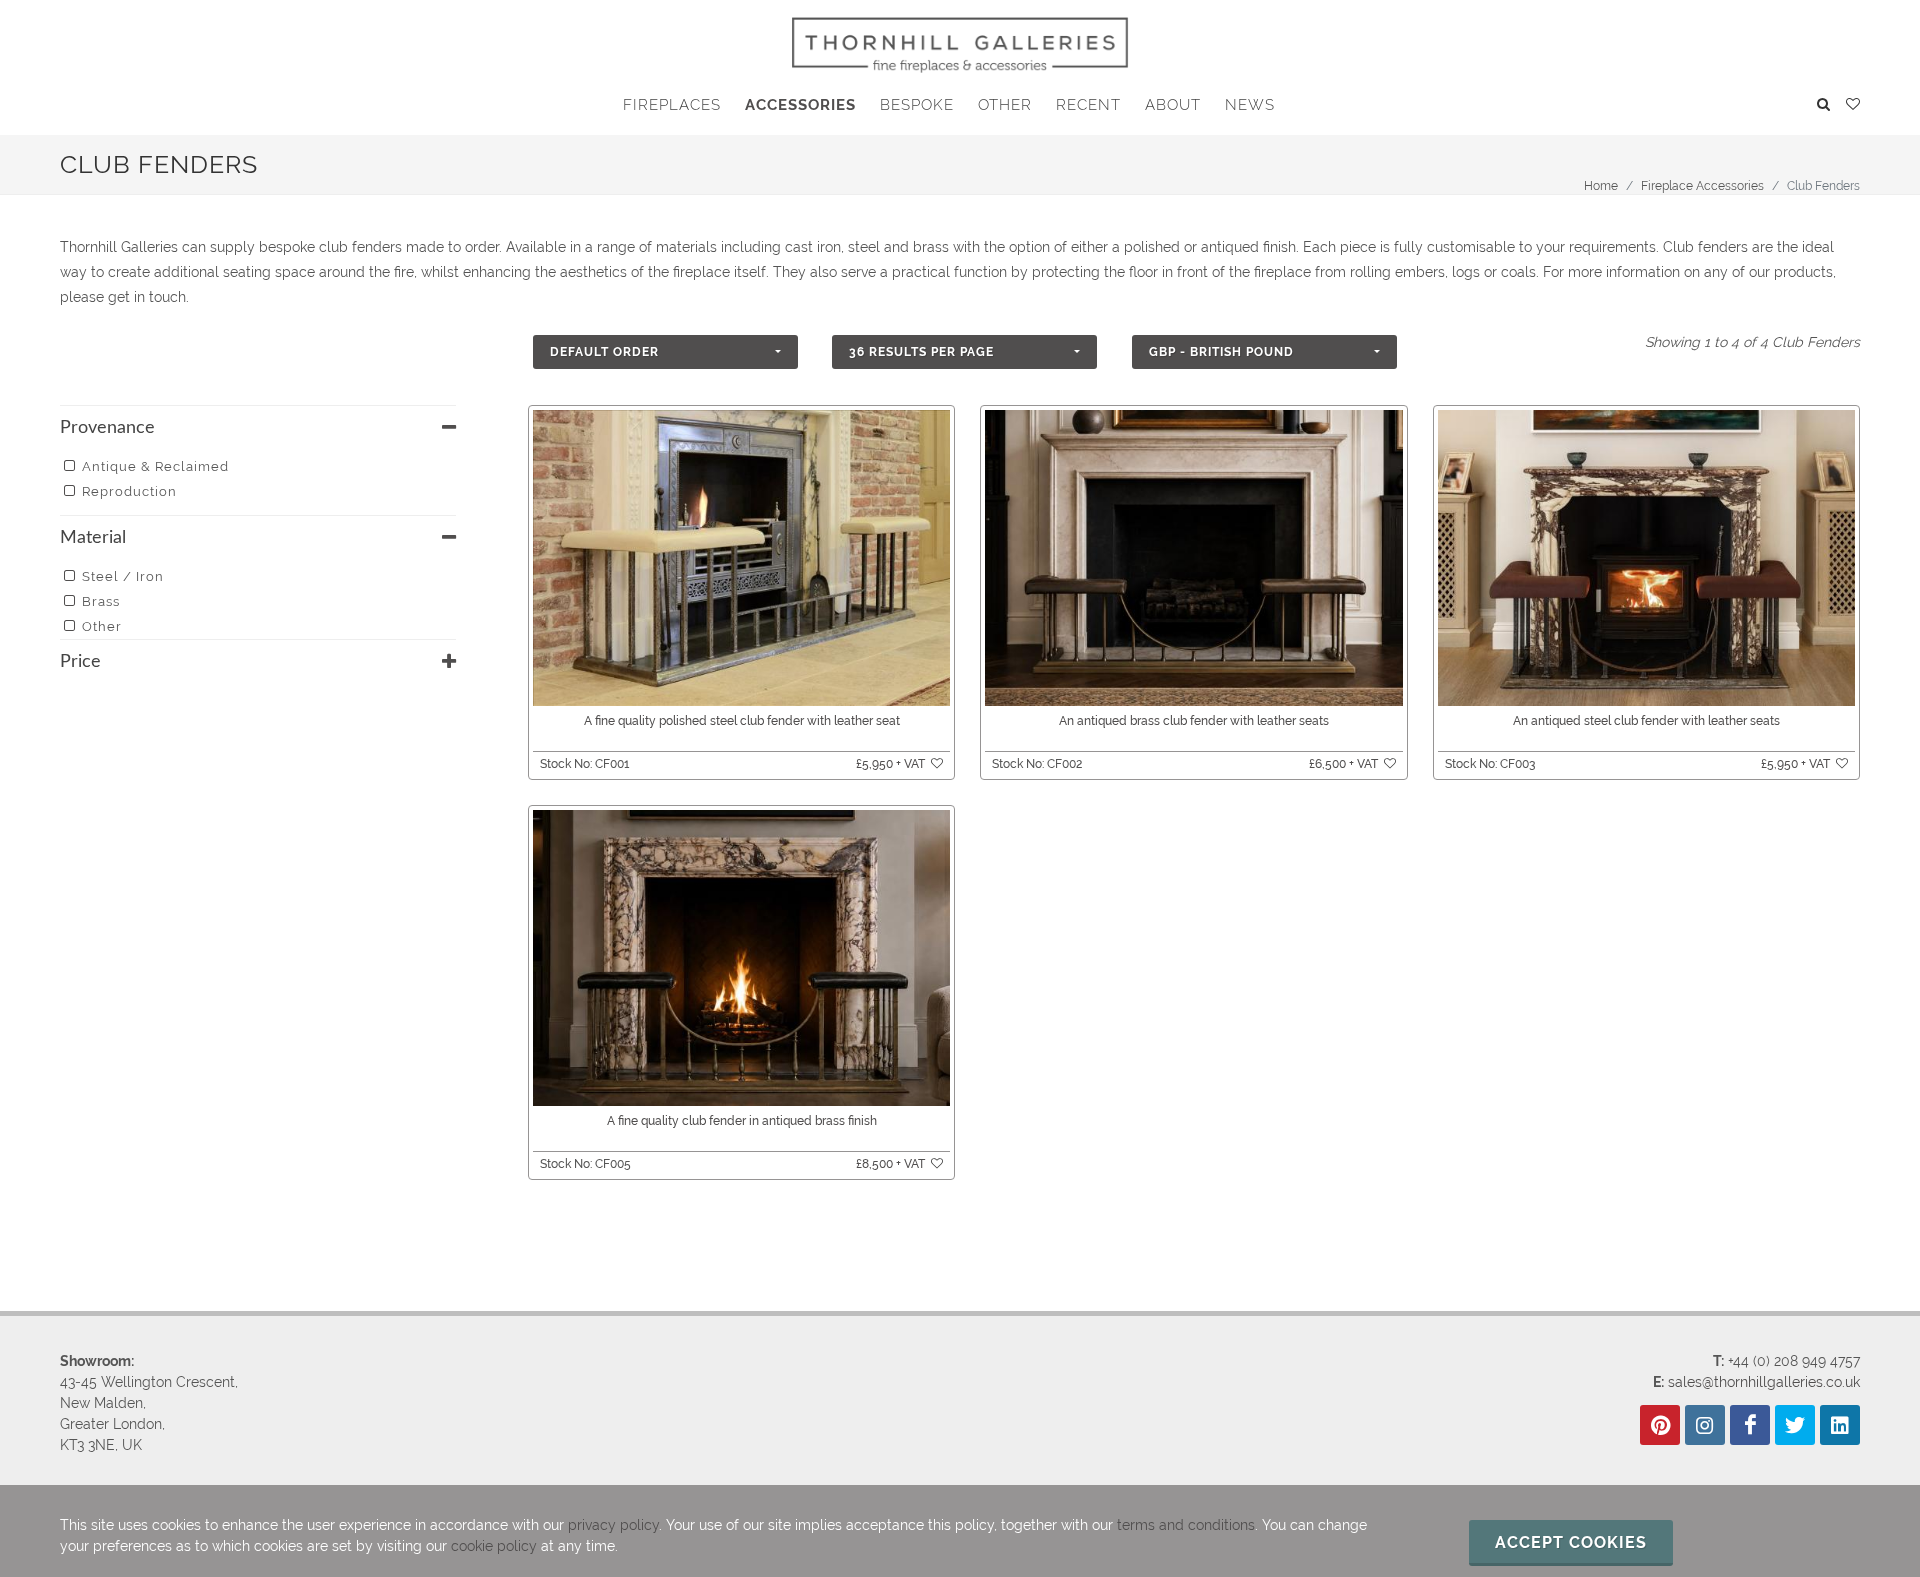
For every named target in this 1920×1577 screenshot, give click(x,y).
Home (1601, 186)
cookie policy (494, 1546)
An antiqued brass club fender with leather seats (1194, 721)
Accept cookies (1571, 1542)
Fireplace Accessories (1702, 186)
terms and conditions (1186, 1525)
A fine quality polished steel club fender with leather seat (742, 721)
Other (102, 626)
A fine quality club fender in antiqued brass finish (742, 1121)
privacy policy (613, 1525)
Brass (101, 601)
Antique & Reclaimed (155, 466)
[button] (665, 352)
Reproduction (129, 491)
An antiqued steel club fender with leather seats (1646, 721)
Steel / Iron (123, 576)
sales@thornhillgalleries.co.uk (1764, 1382)
